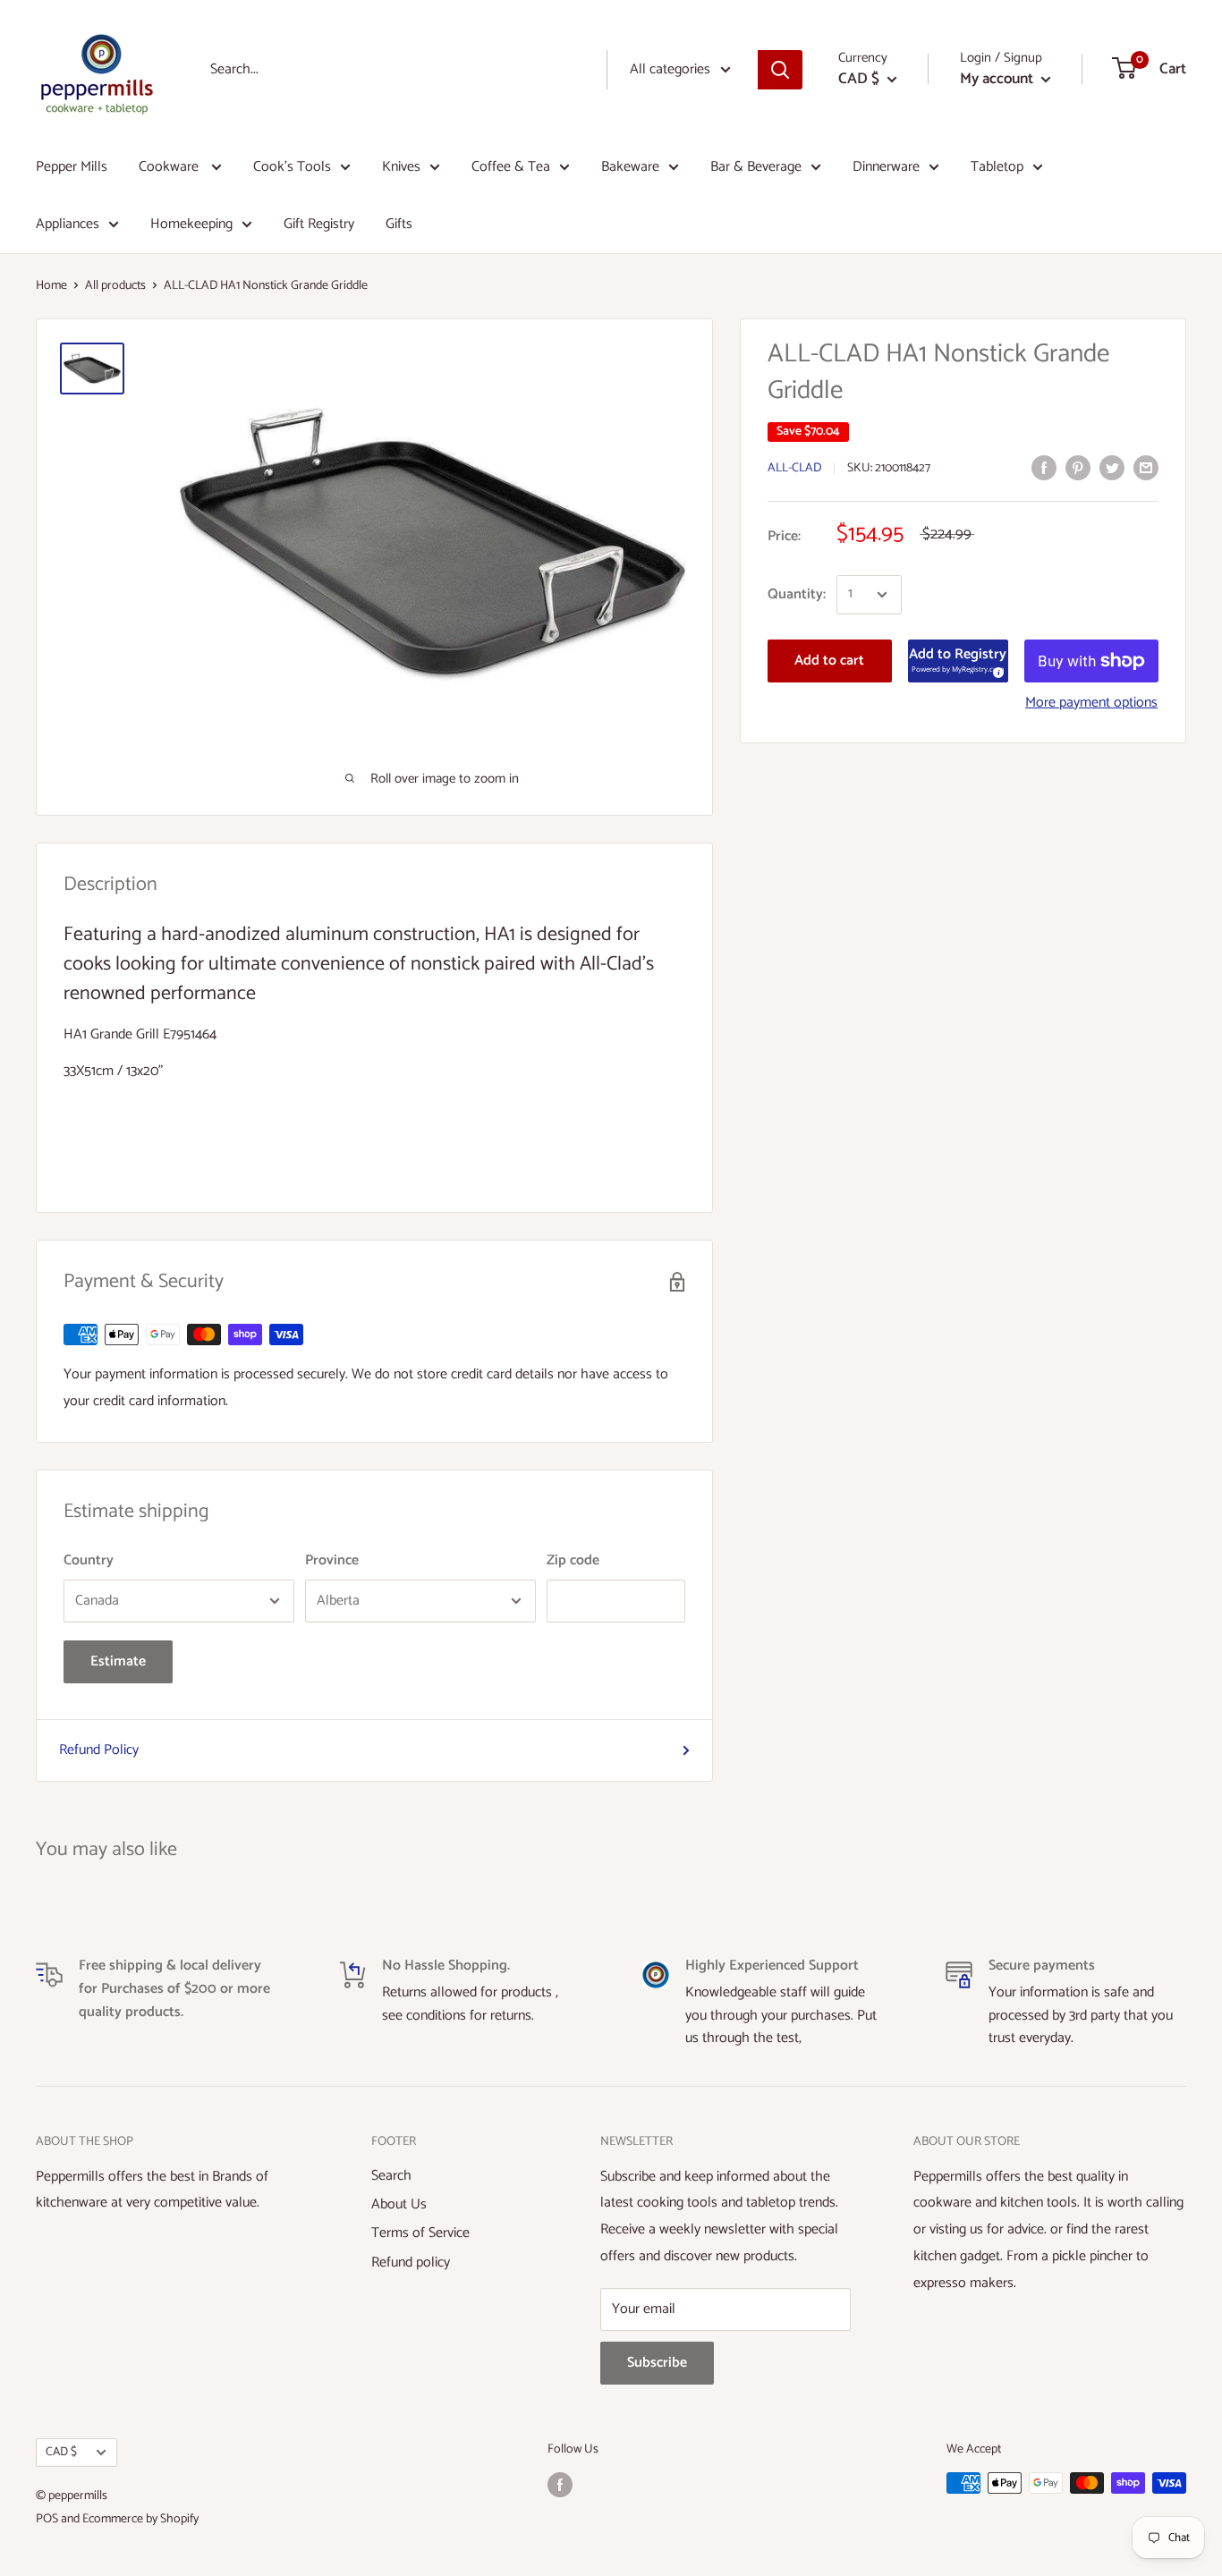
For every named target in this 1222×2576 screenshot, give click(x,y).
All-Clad (794, 469)
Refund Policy (99, 1750)
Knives (401, 167)
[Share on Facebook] (1044, 468)
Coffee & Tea (511, 167)
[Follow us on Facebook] (560, 2485)
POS (47, 2519)
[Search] (780, 70)
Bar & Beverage (756, 167)
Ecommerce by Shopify (140, 2519)
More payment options (1091, 703)
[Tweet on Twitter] (1112, 468)
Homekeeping (191, 224)
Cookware (170, 167)
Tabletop (997, 167)
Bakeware (630, 167)
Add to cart (829, 661)
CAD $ (61, 2452)
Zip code (573, 1560)
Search (391, 2176)
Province (332, 1560)
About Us (399, 2204)
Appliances (68, 224)
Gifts (399, 224)
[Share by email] (1146, 468)
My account (998, 79)
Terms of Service (420, 2233)
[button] (958, 661)
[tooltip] (996, 670)
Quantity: (797, 594)
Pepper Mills (72, 167)
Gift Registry (319, 224)
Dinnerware (886, 167)
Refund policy (411, 2262)
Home (51, 286)
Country (89, 1560)
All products (115, 286)
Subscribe (657, 2363)
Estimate (118, 1661)
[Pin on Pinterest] (1078, 468)
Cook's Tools (292, 167)
